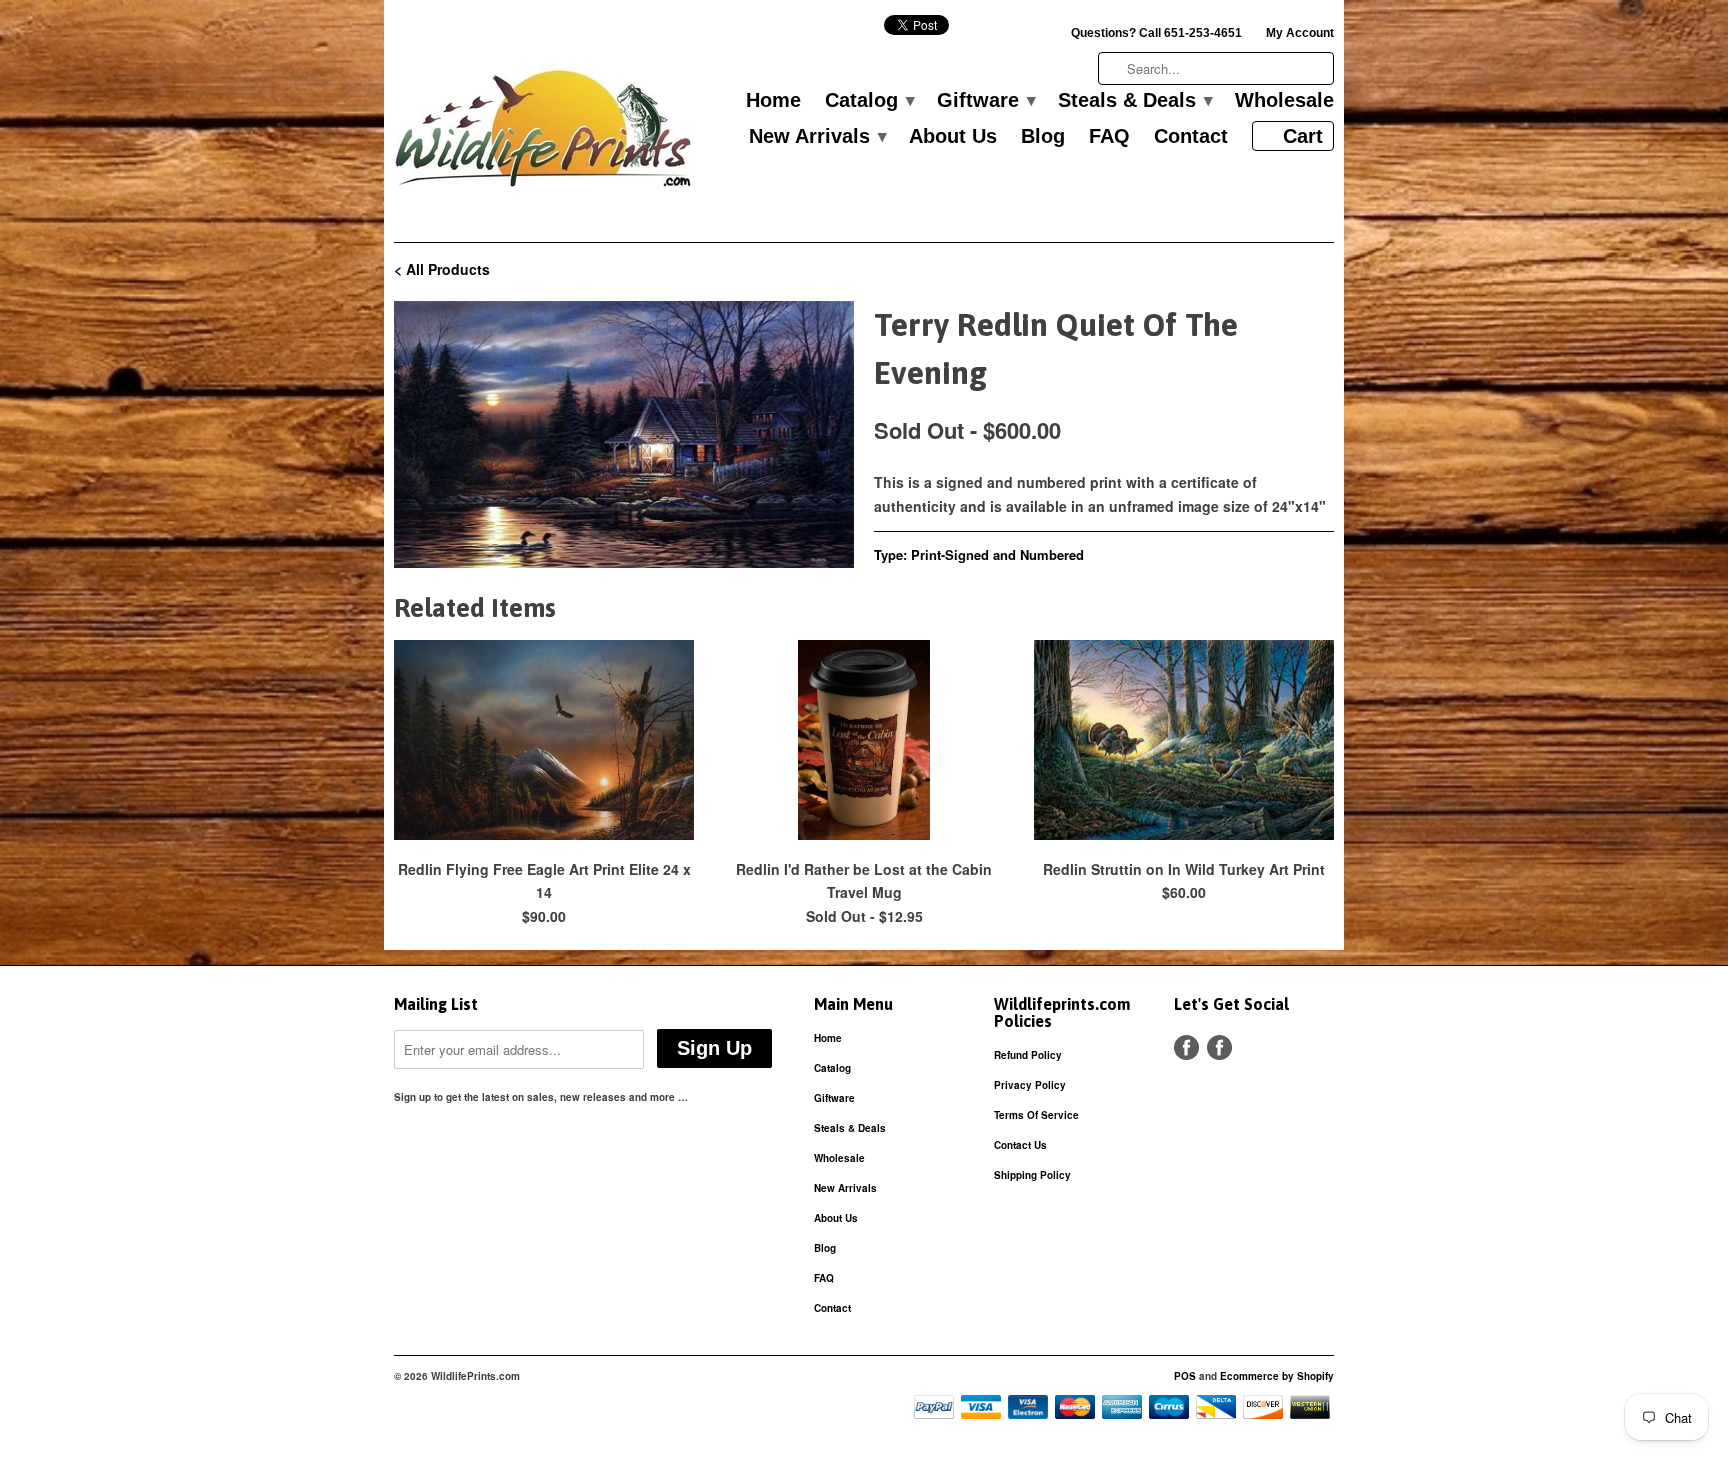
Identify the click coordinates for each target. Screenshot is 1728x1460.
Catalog (869, 101)
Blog (1043, 137)
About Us (953, 137)
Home (773, 101)
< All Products (442, 269)
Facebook (1186, 1047)
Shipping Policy (1032, 1175)
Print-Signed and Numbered (997, 554)
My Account (1300, 33)
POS (1185, 1376)
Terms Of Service (1036, 1115)
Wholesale (1284, 101)
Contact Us (1020, 1145)
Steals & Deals (1134, 101)
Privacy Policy (1030, 1085)
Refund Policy (1028, 1055)
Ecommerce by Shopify (1277, 1376)
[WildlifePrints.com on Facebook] (1219, 1047)
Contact (1191, 137)
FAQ (1109, 137)
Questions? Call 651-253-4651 (1156, 33)
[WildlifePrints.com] (544, 133)
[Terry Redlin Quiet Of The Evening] (624, 434)
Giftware (985, 101)
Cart (1303, 136)
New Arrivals (817, 137)
